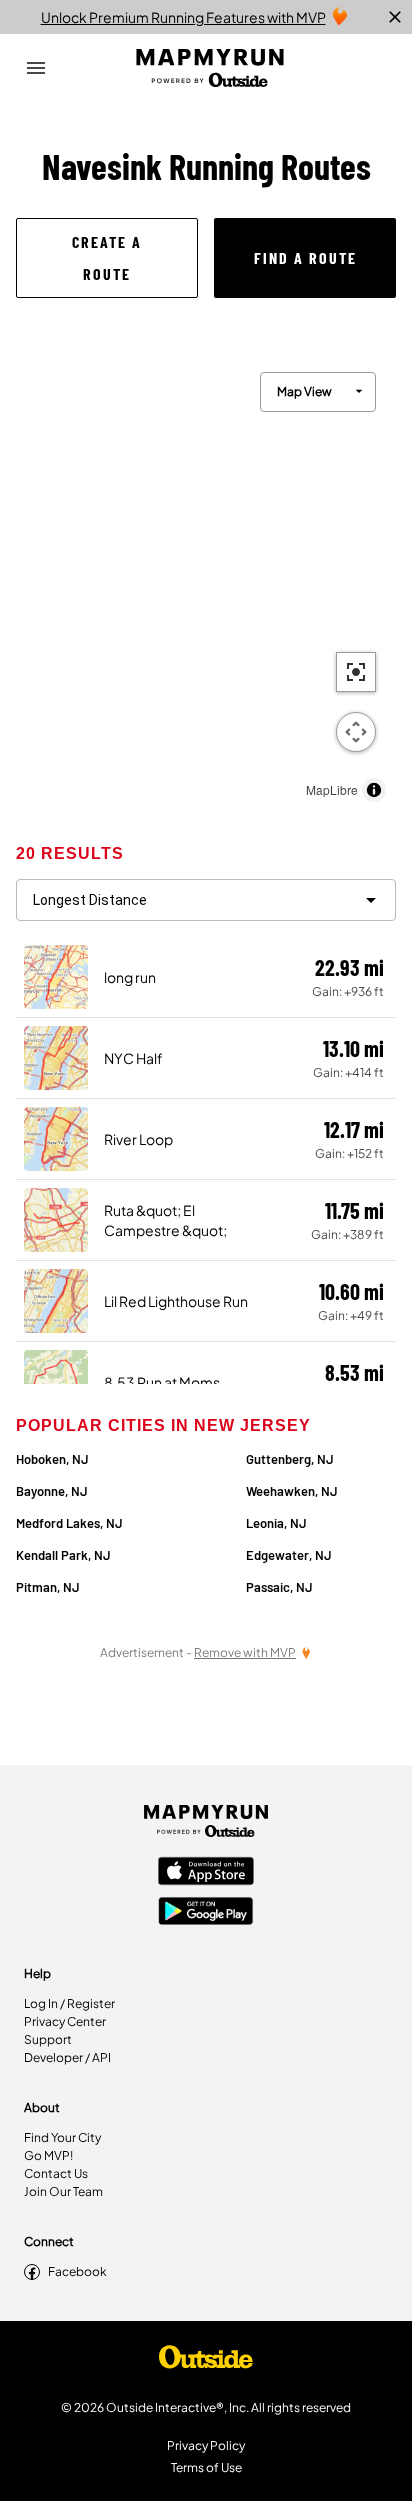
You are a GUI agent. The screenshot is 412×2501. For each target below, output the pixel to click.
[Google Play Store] (206, 1913)
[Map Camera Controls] (356, 732)
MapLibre (332, 789)
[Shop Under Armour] (206, 2362)
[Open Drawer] (36, 68)
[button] (107, 258)
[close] (395, 17)
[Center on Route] (356, 672)
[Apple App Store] (206, 1873)
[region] (206, 582)
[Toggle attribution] (374, 790)
